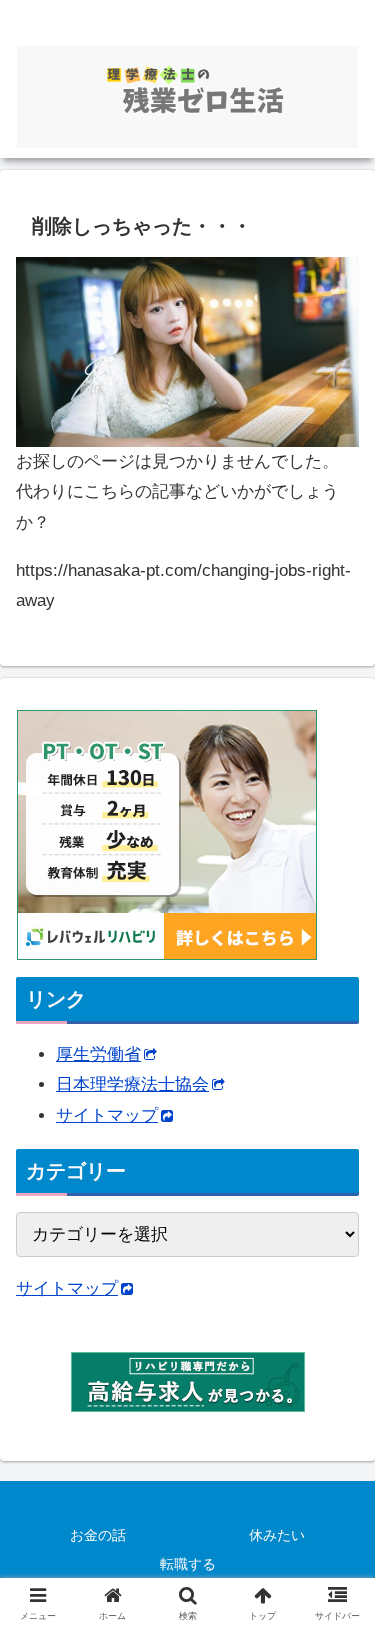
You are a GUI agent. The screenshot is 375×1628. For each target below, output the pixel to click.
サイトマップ (107, 1115)
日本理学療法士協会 (132, 1084)
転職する (188, 1564)
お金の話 (98, 1535)
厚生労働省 (98, 1054)
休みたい (277, 1535)
